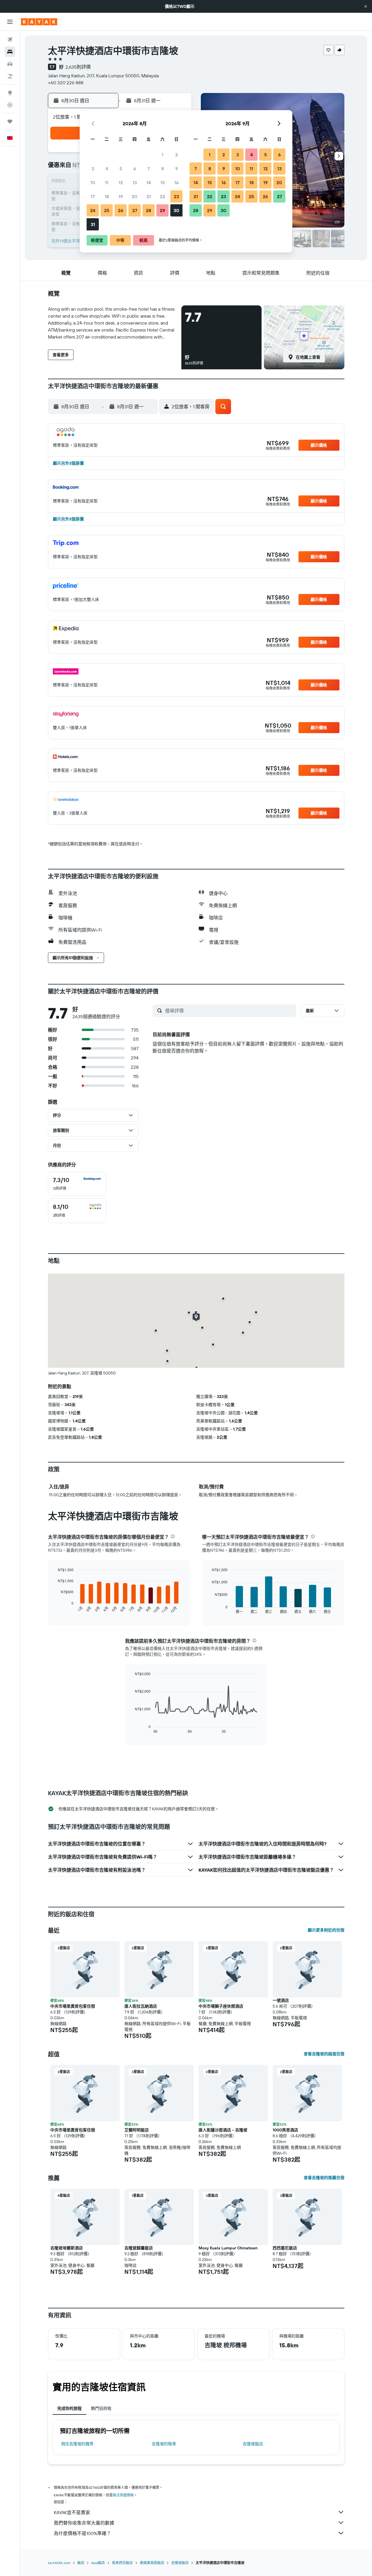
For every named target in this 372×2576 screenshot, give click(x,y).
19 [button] (121, 196)
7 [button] (149, 169)
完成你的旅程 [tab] (69, 2408)
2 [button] (177, 155)
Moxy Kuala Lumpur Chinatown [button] (228, 2248)
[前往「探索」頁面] (10, 93)
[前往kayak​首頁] (39, 22)
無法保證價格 (123, 2495)
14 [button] (149, 182)
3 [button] (93, 169)
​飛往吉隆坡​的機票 (77, 2444)
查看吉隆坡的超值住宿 (324, 2054)
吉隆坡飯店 (253, 2444)
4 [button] (107, 169)
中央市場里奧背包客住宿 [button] (73, 2006)
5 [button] (121, 169)
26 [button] (121, 210)
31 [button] (93, 224)
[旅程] (10, 121)
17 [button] (93, 196)
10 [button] (93, 182)
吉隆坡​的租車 (164, 2444)
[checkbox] (77, 1184)
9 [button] (177, 169)
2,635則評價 (78, 67)
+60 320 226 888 (66, 83)
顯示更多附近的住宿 (326, 1930)
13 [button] (135, 182)
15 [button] (163, 182)
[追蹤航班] (10, 105)
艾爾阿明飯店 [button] (137, 2130)
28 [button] (149, 210)
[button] (366, 6)
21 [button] (149, 196)
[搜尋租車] (10, 64)
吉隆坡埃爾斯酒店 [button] (67, 2248)
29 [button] (162, 210)
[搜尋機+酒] (10, 76)
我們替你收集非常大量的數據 (84, 2523)
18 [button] (107, 196)
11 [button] (107, 182)
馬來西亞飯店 (122, 2563)
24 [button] (93, 210)
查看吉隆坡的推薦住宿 (324, 2178)
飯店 (81, 2563)
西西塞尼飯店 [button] (285, 2248)
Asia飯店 (98, 2563)
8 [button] (163, 169)
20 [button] (135, 196)
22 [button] (162, 196)
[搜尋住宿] (10, 52)
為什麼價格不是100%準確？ (82, 2533)
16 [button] (177, 182)
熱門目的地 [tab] (101, 2408)
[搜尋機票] (10, 40)
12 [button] (121, 182)
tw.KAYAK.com (59, 2563)
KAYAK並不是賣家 (72, 2512)
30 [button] (176, 210)
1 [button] (162, 155)
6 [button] (135, 169)
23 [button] (176, 196)
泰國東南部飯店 (152, 2563)
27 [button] (135, 210)
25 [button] (107, 210)
